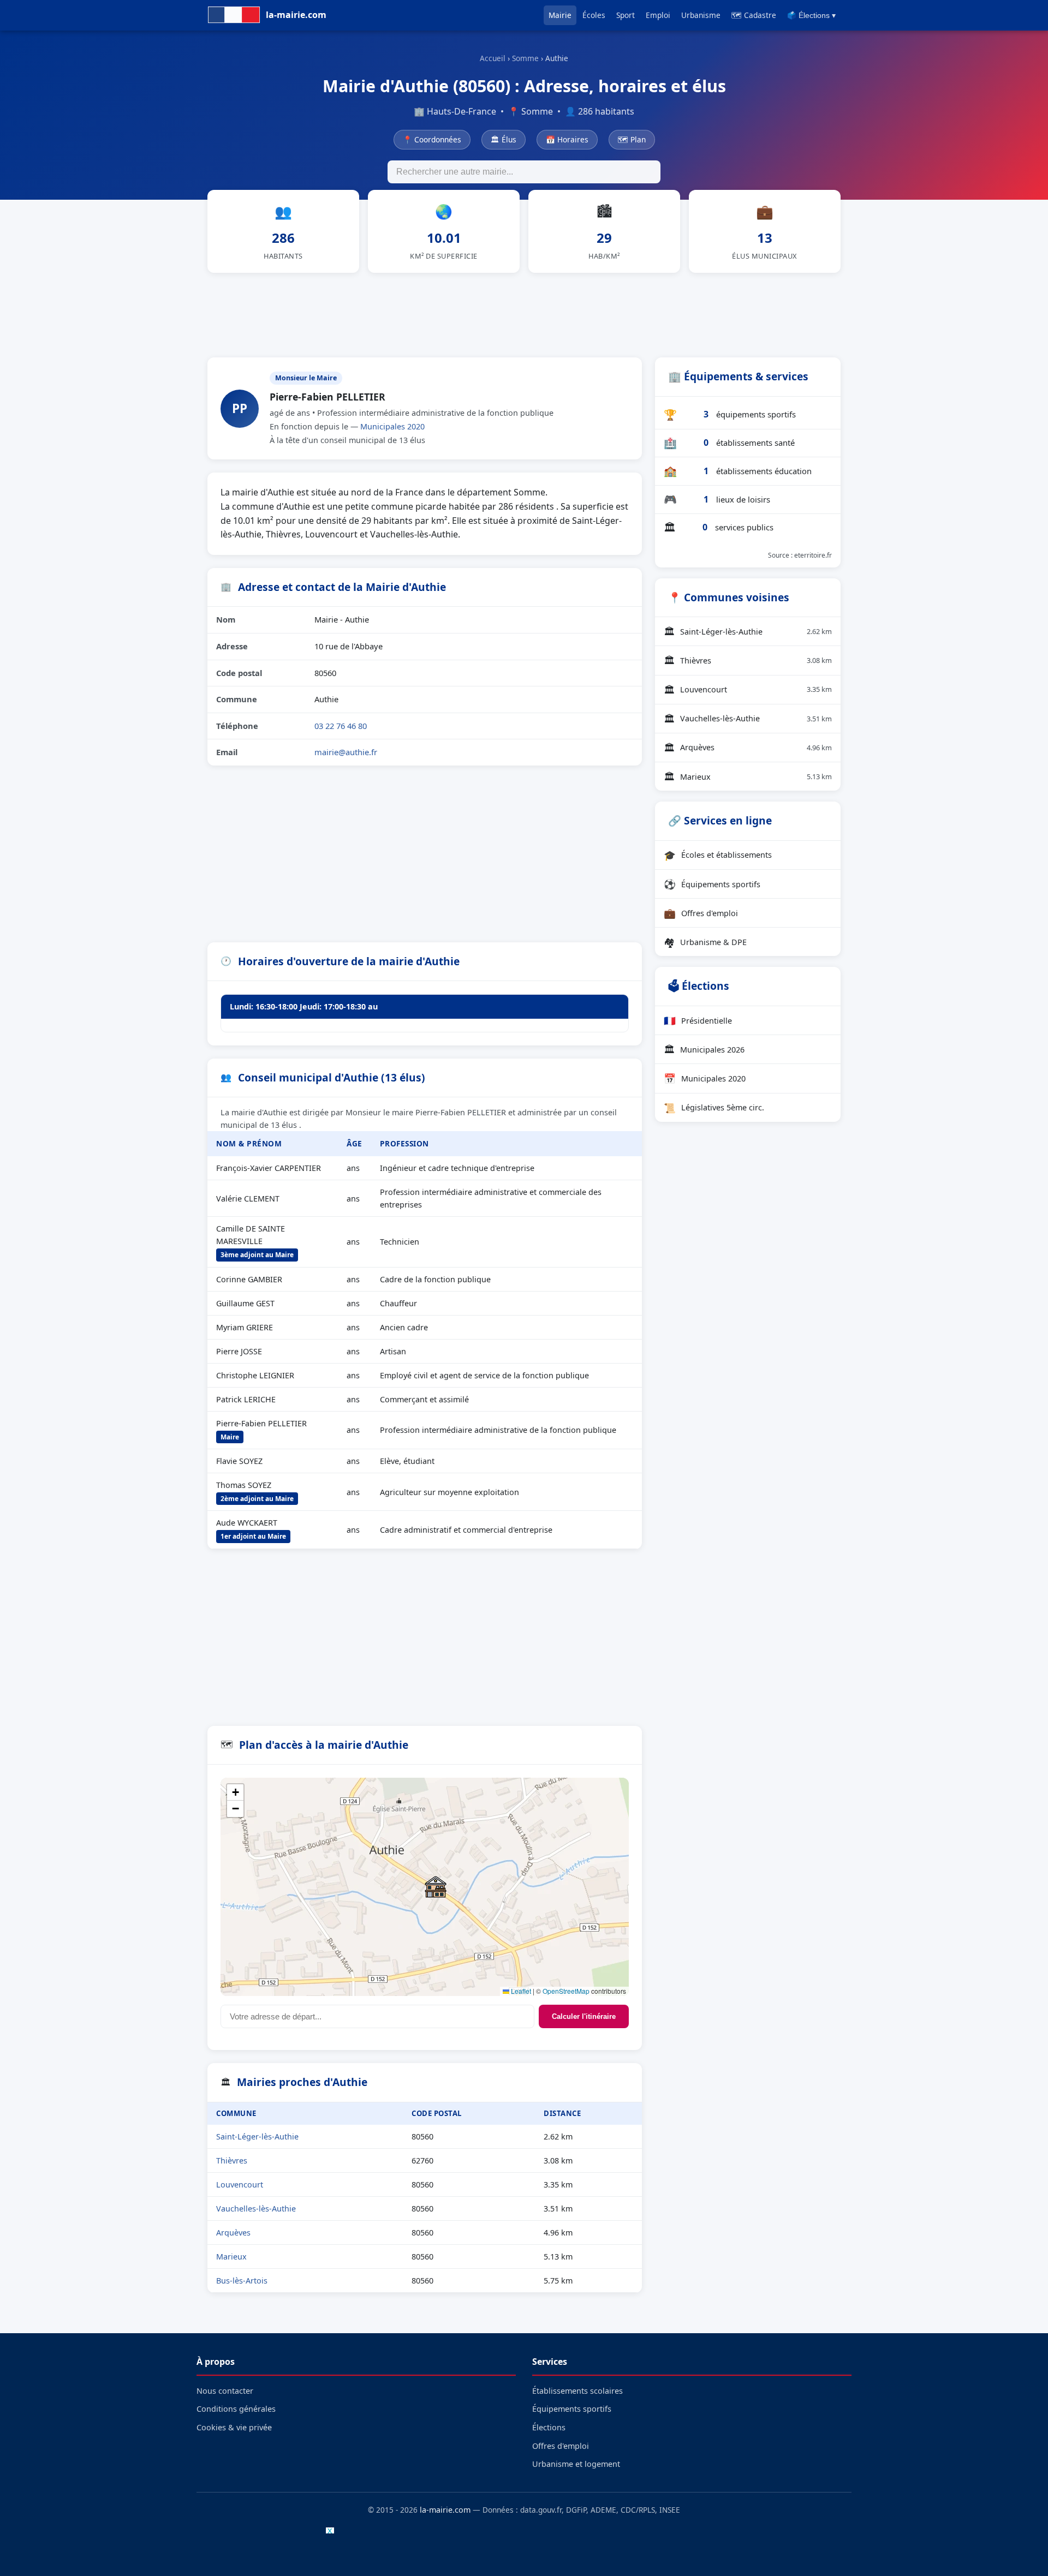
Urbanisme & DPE (705, 942)
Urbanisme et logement (576, 2464)
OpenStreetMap (566, 1991)
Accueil (493, 58)
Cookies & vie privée (234, 2427)
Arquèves (233, 2233)
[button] (436, 1887)
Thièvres (232, 2160)
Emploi (658, 15)
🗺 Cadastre (754, 15)
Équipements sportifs (712, 884)
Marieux (231, 2257)
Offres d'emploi (701, 913)
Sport (626, 15)
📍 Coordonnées (432, 139)
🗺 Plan (632, 139)
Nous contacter (225, 2391)
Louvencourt (240, 2184)
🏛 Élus (504, 139)
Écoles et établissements (718, 855)
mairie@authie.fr (346, 752)
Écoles (594, 15)
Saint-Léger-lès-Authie (257, 2136)
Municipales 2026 (704, 1049)
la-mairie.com (445, 2510)
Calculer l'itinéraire (584, 2016)
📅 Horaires (567, 139)
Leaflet (520, 1991)
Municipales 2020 (392, 426)
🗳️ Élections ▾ (811, 16)
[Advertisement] (524, 313)
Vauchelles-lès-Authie (256, 2209)
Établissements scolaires (577, 2391)
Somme (525, 58)
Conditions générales (236, 2409)
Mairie (560, 15)
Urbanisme (701, 15)
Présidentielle (698, 1020)
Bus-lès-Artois (242, 2281)
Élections (549, 2427)
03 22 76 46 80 (341, 726)
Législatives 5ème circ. (714, 1108)
